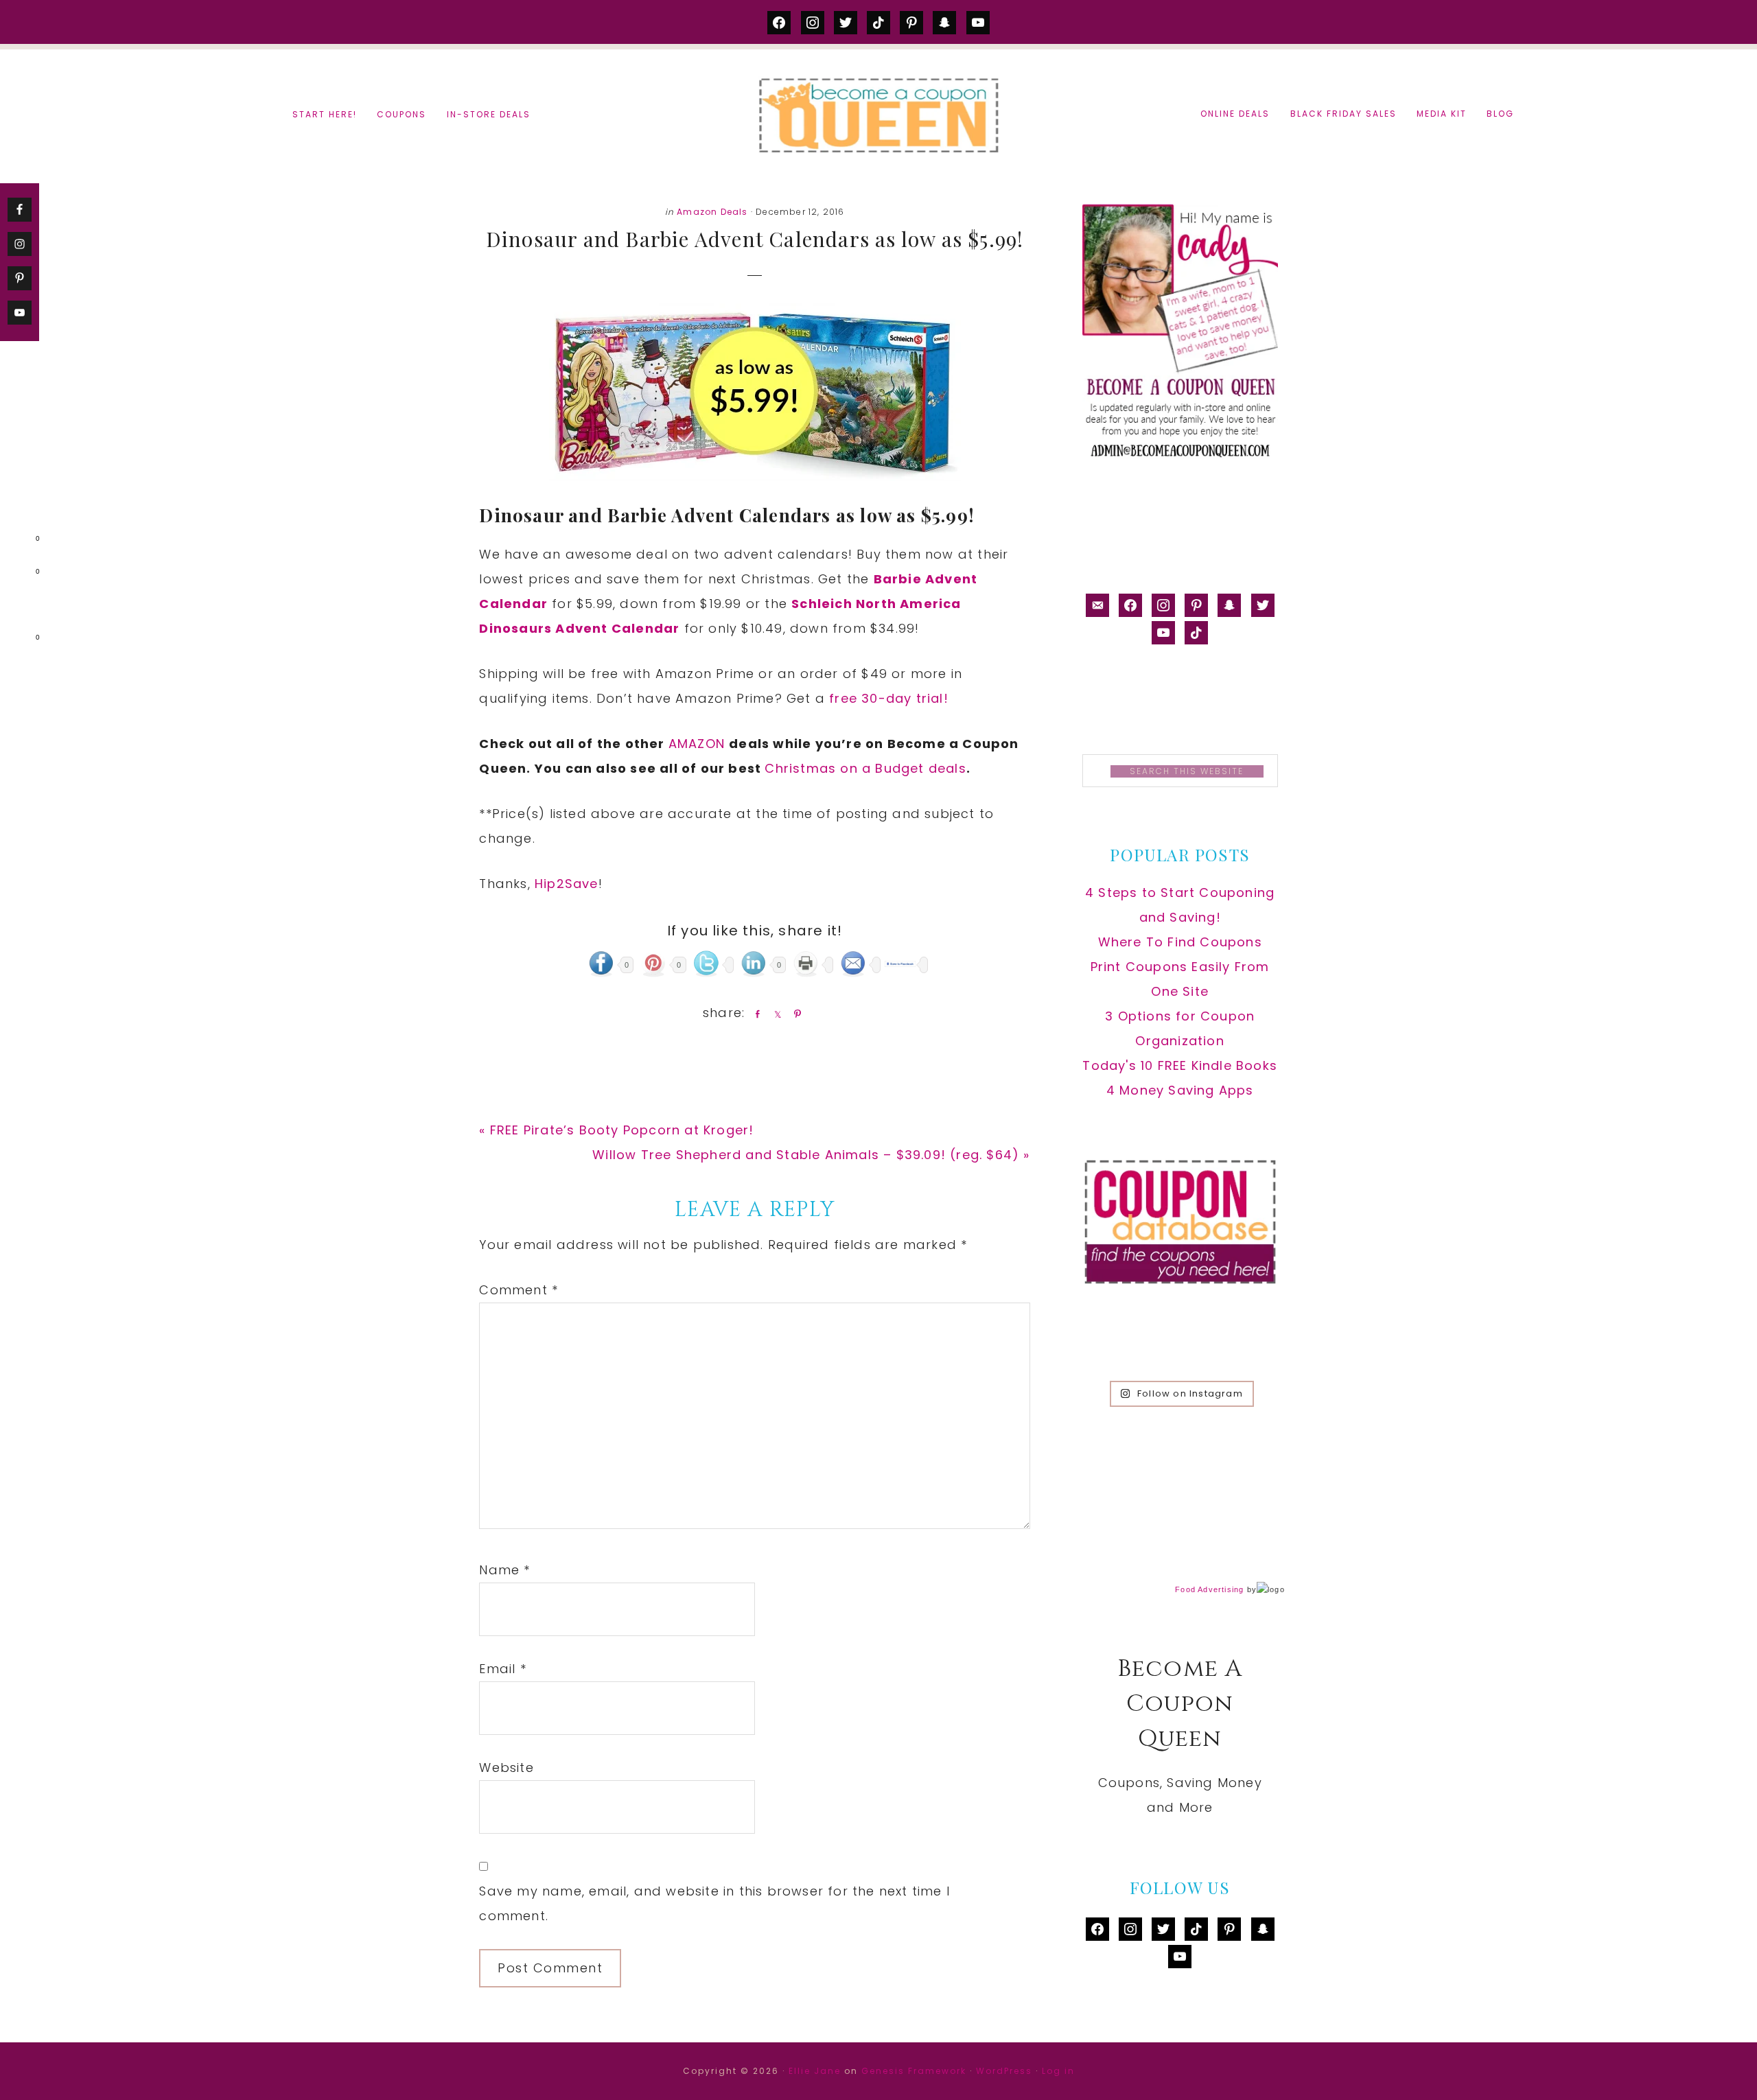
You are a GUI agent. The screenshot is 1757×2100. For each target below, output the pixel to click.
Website (506, 1767)
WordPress (1004, 2071)
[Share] (755, 1014)
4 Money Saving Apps (1180, 1090)
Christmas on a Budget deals (865, 768)
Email (502, 1669)
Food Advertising (1209, 1589)
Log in (1058, 2071)
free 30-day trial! (889, 698)
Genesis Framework (914, 2071)
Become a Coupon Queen (878, 115)
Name (504, 1570)
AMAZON (699, 744)
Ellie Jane (815, 2071)
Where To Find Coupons (1180, 942)
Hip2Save (567, 884)
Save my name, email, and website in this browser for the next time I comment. (714, 1903)
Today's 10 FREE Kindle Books (1180, 1065)
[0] (16, 541)
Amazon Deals (712, 212)
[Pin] (795, 1014)
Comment (519, 1290)
